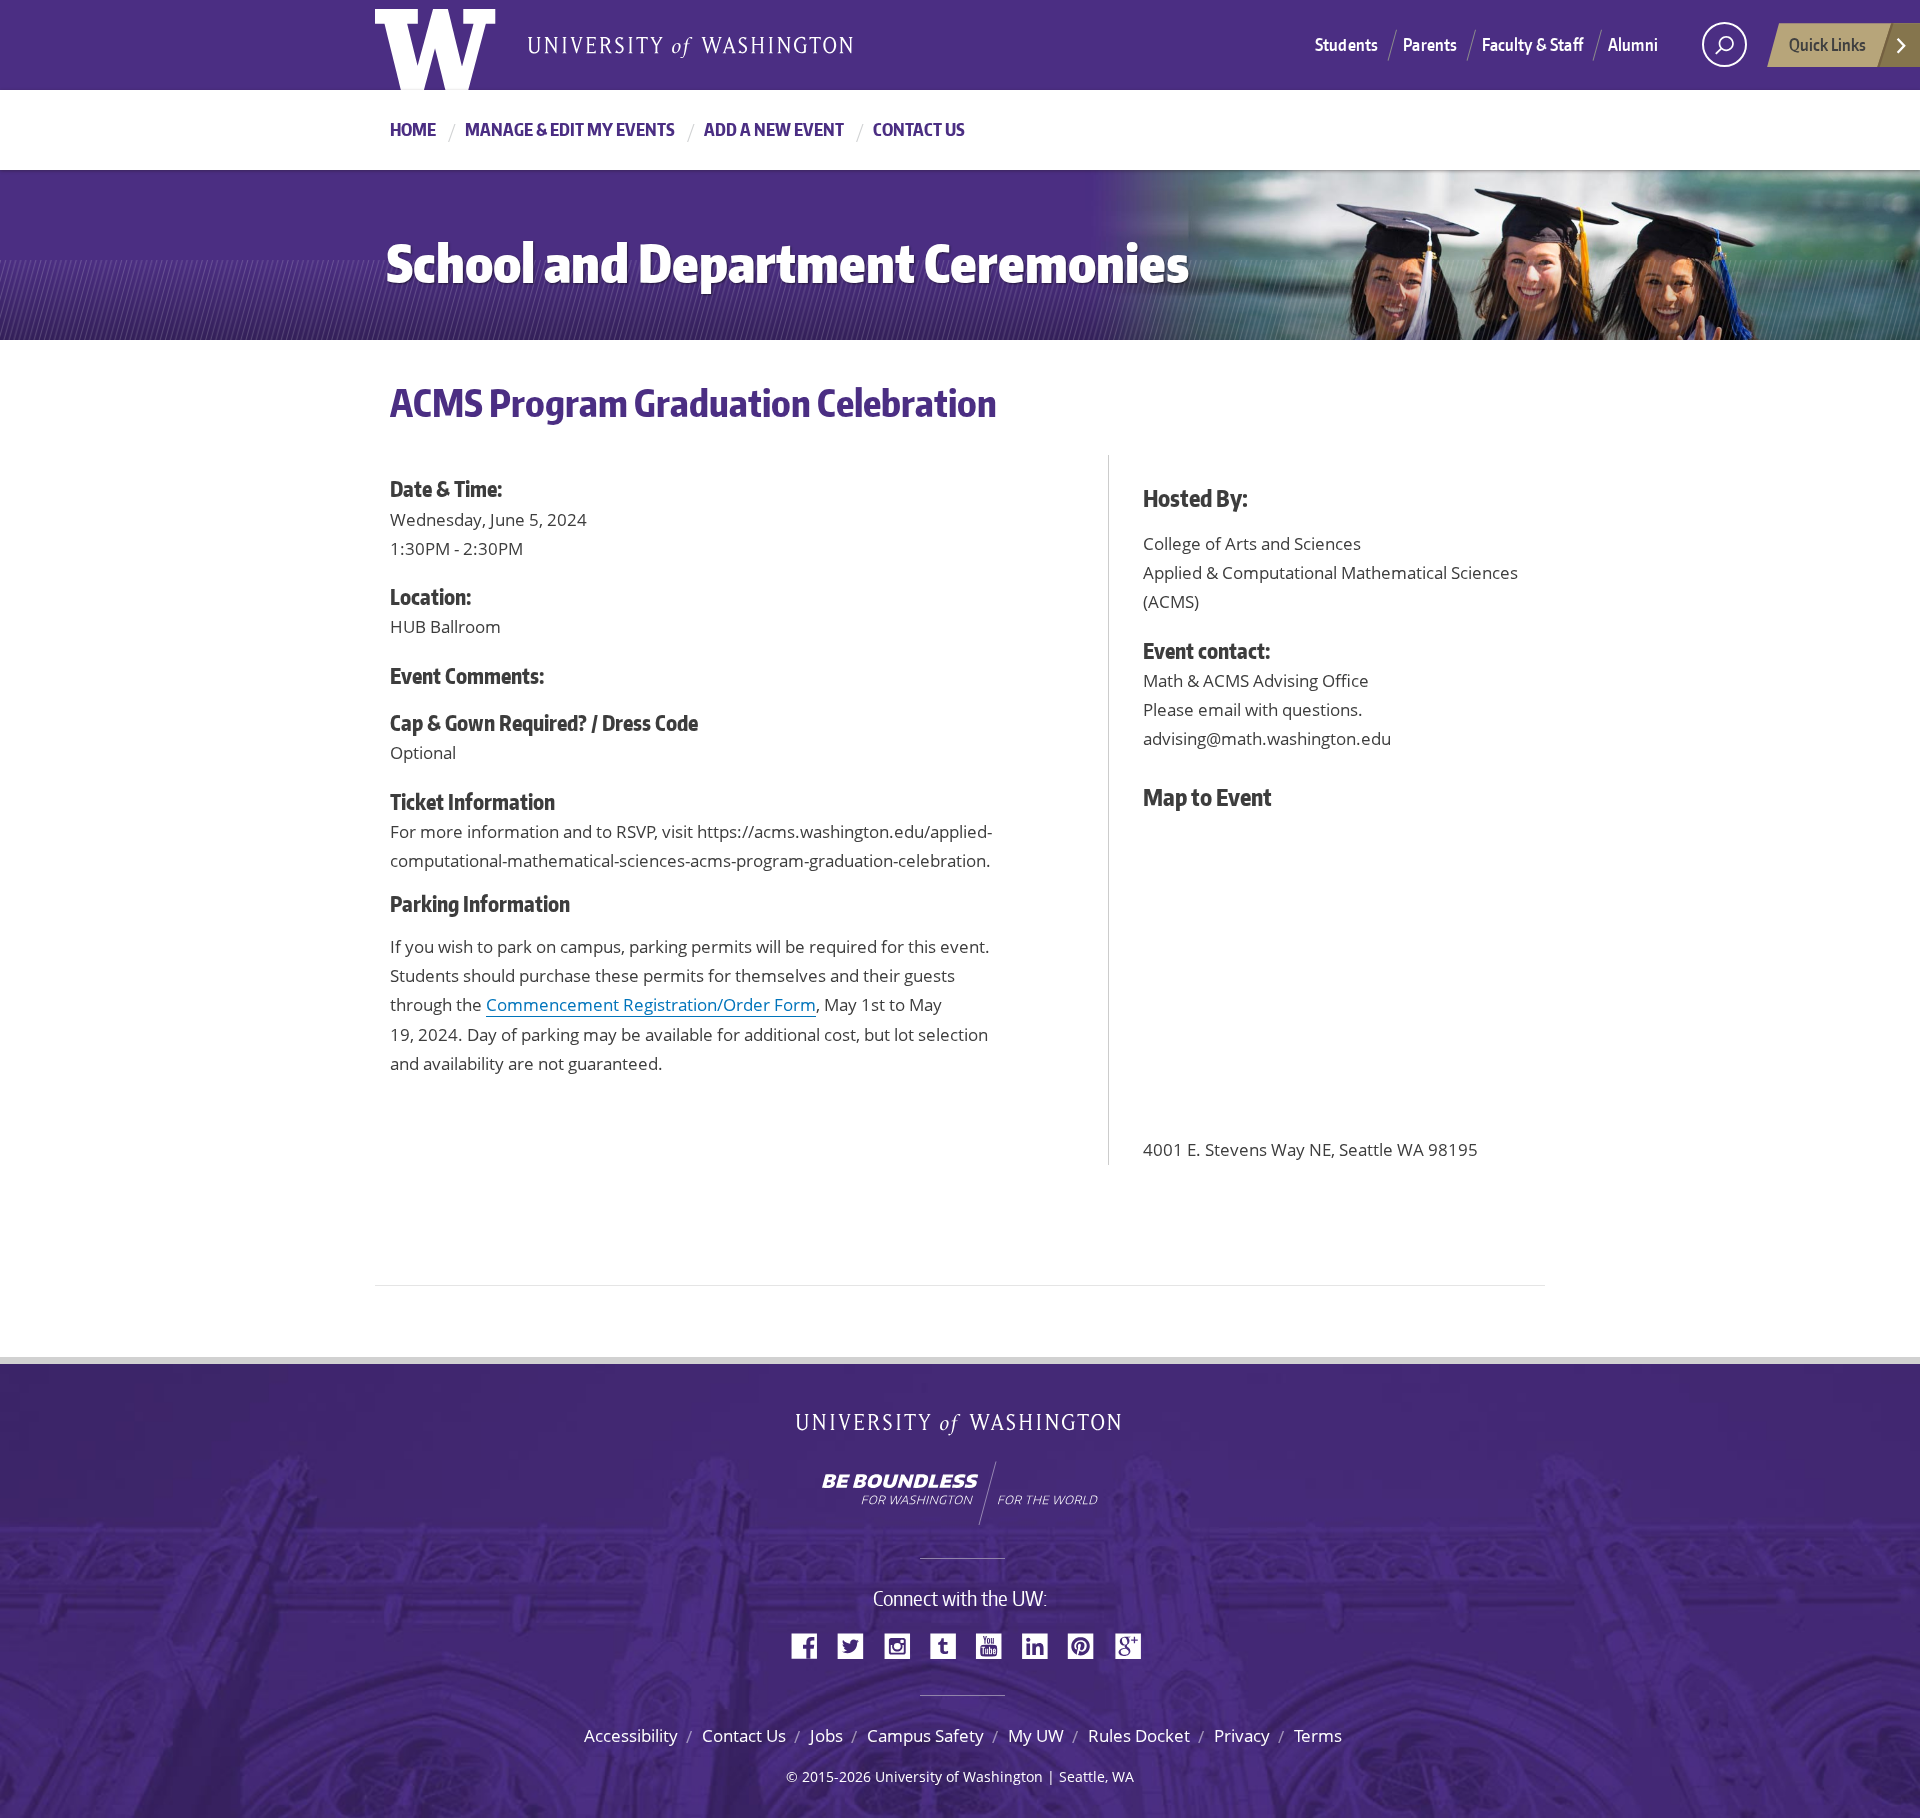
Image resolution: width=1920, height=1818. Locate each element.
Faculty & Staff (1532, 44)
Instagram (904, 1644)
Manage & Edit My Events (570, 129)
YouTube (996, 1644)
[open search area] (1724, 44)
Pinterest (1088, 1644)
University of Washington (456, 45)
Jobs (826, 1735)
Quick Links (1827, 44)
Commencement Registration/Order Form (651, 1004)
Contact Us (919, 129)
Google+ (1134, 1644)
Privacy (1242, 1735)
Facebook (812, 1644)
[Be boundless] (960, 1493)
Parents (1430, 44)
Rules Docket (1139, 1735)
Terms (1318, 1735)
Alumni (1633, 44)
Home (413, 129)
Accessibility (631, 1735)
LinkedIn (1042, 1644)
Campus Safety (925, 1735)
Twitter (858, 1644)
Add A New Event (774, 129)
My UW (1036, 1735)
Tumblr (950, 1644)
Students (1346, 44)
